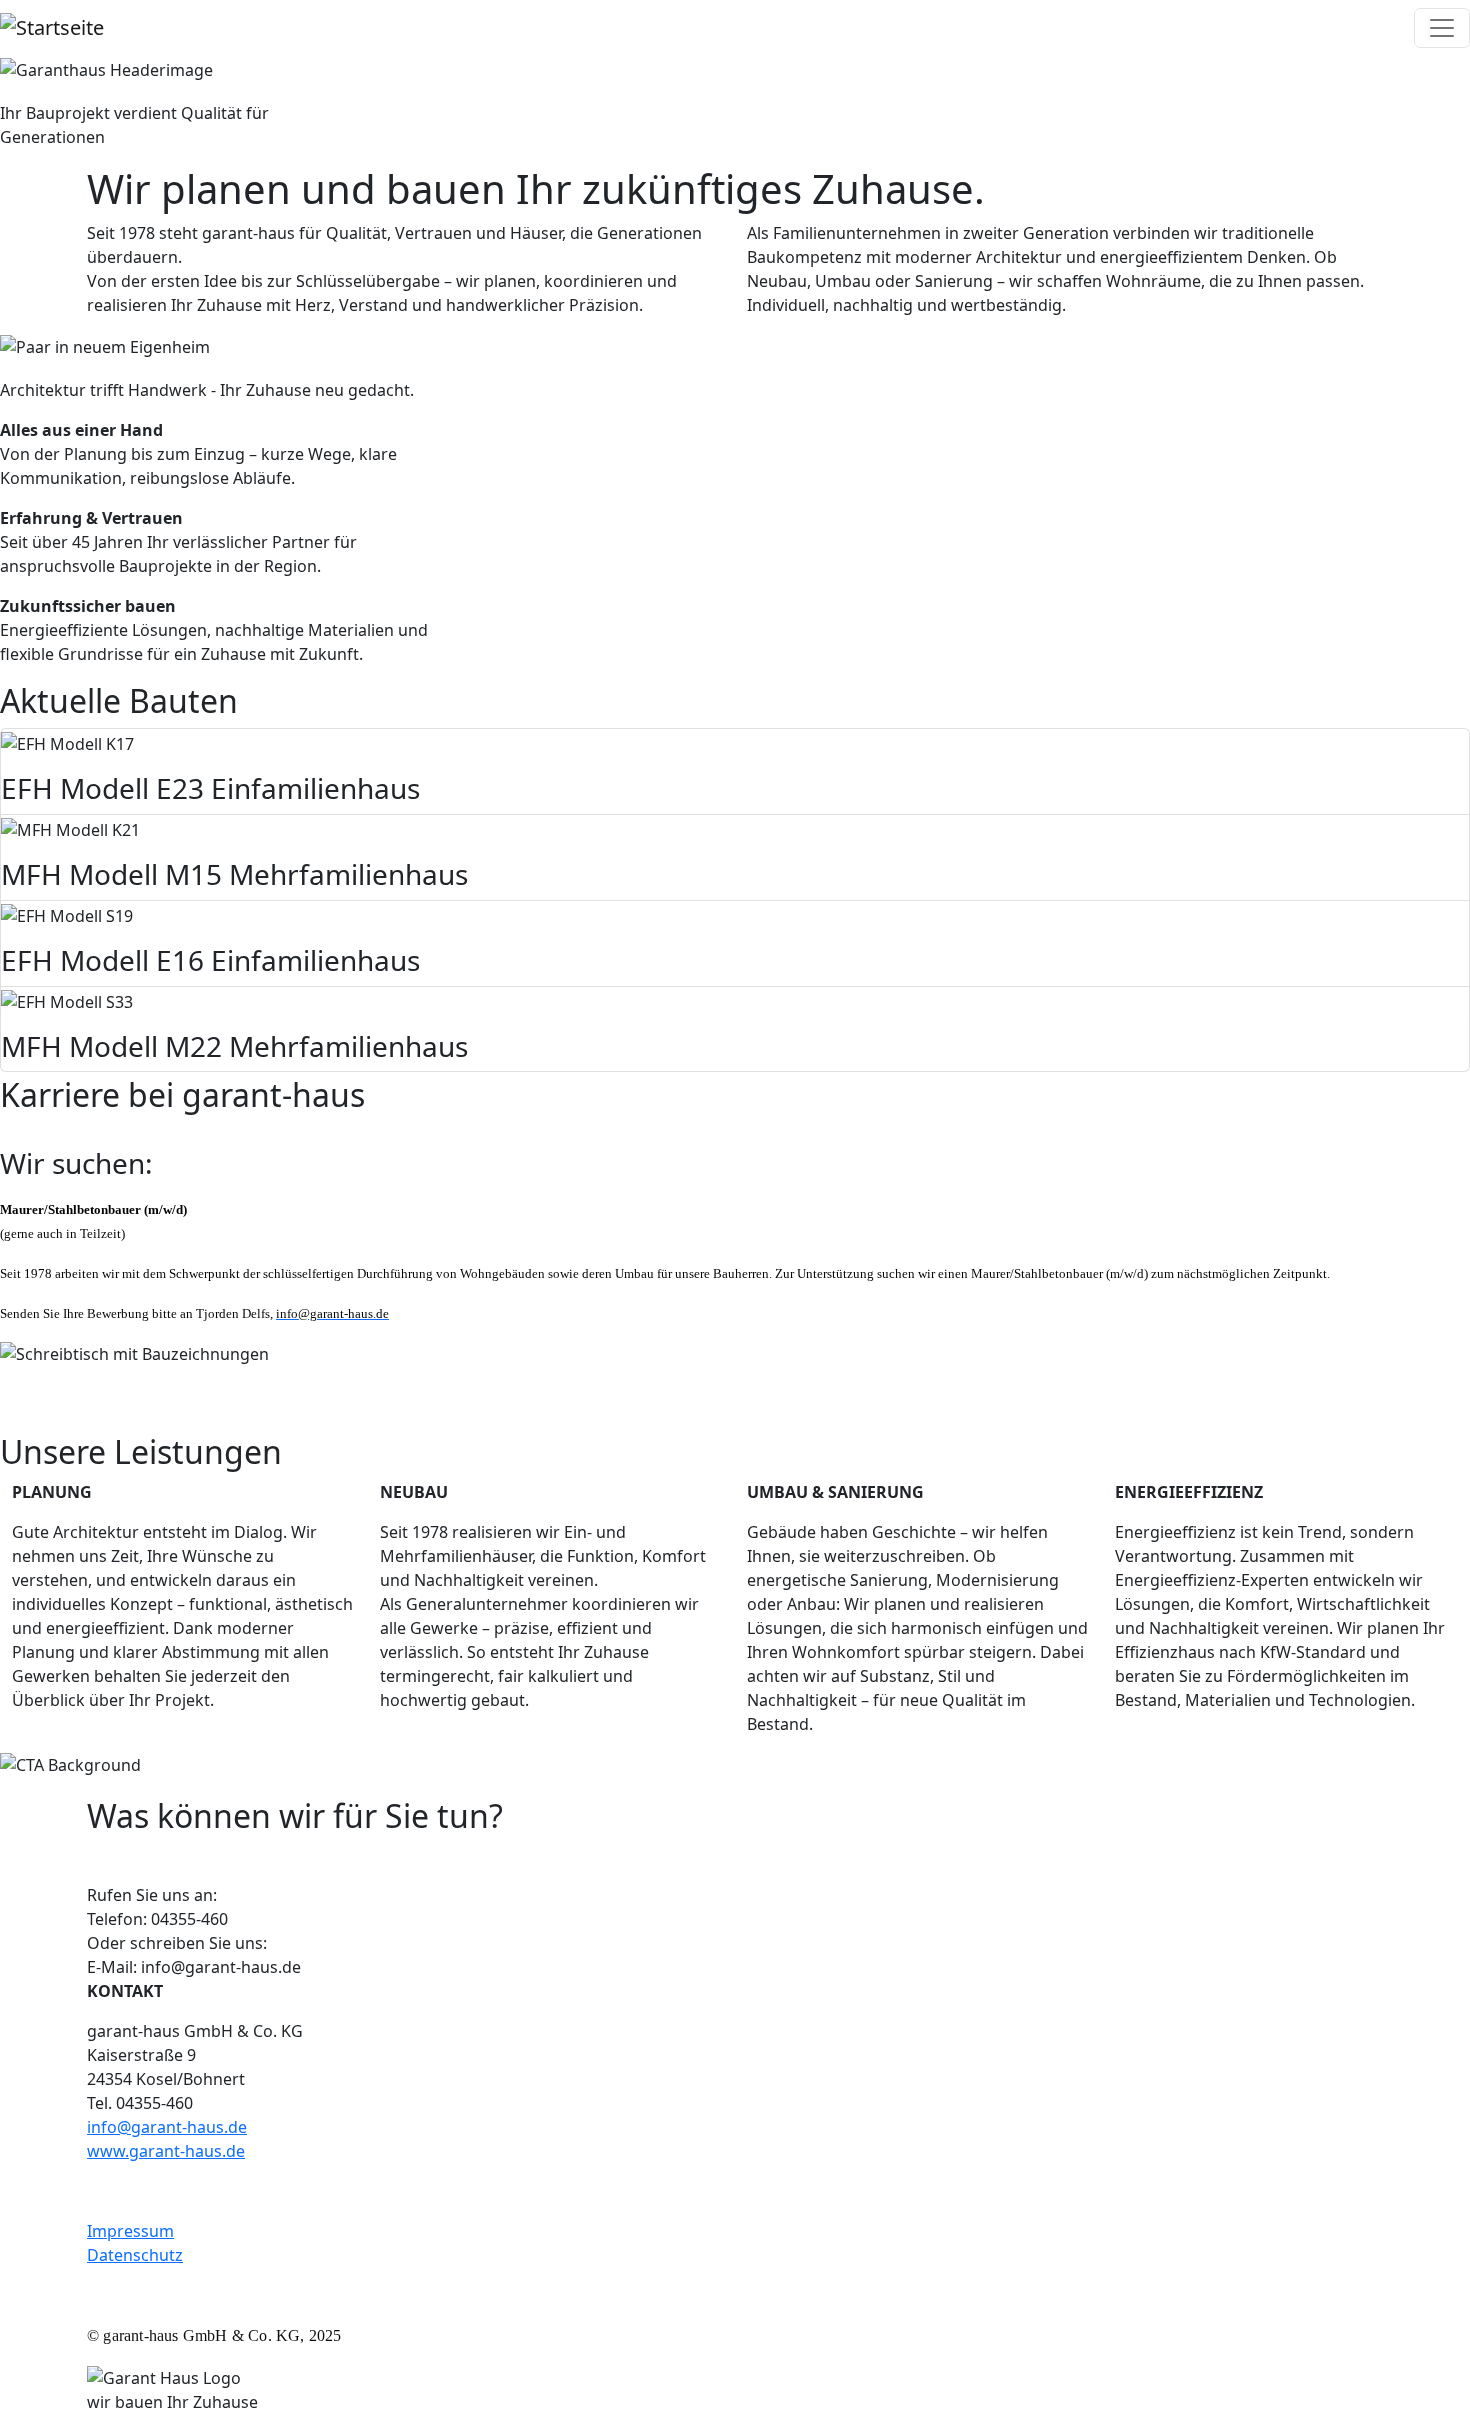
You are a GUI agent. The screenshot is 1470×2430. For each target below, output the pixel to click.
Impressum (130, 2231)
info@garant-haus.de (167, 2127)
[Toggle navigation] (1442, 28)
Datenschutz (135, 2255)
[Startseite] (52, 28)
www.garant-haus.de (166, 2151)
